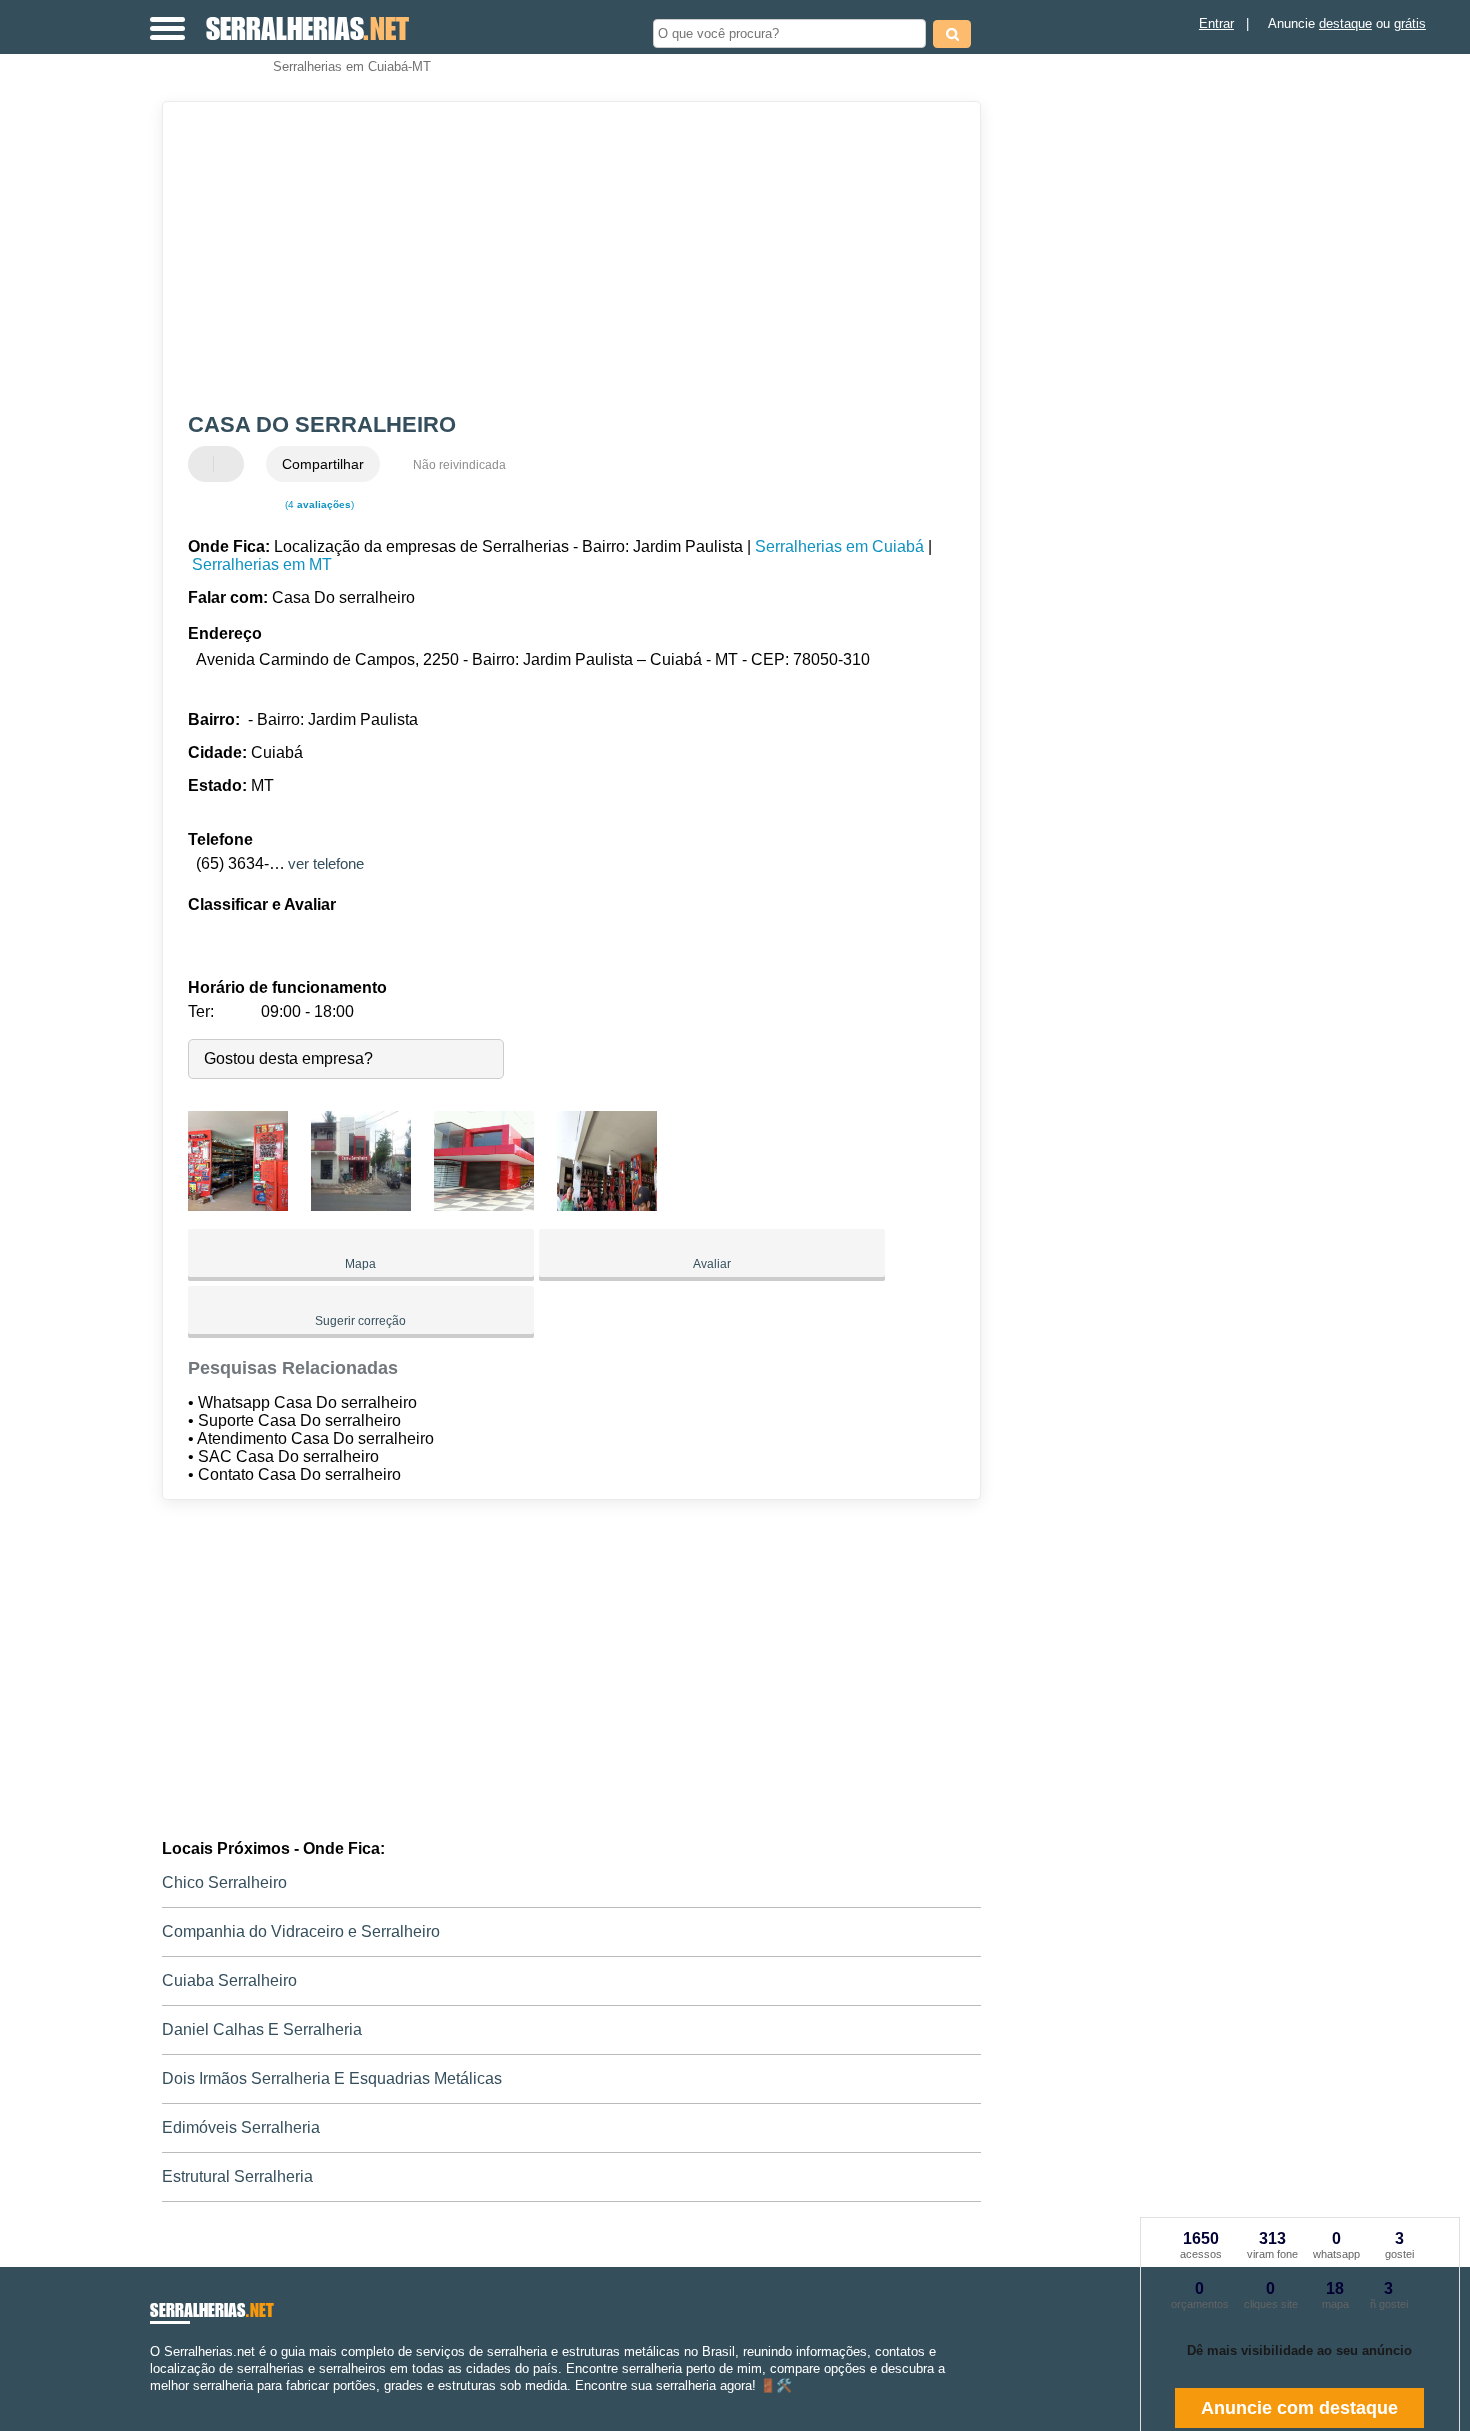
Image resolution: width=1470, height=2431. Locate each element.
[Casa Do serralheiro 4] (607, 1205)
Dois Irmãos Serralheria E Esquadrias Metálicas (332, 2078)
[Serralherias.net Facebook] (154, 2403)
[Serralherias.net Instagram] (172, 2403)
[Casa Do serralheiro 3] (484, 1205)
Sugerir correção (360, 1321)
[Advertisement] (562, 257)
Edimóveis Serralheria (241, 2127)
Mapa (360, 1264)
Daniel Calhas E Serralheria (262, 2029)
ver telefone (326, 863)
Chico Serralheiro (224, 1882)
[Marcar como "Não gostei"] (231, 464)
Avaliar (712, 1264)
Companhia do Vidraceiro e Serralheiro (301, 1931)
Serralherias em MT (262, 564)
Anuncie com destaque (1299, 2408)
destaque (1345, 23)
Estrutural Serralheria (237, 2176)
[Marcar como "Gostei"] (206, 464)
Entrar (1216, 23)
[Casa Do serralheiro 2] (361, 1205)
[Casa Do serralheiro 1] (238, 1205)
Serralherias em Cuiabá (839, 546)
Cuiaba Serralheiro (229, 1980)
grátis (1410, 23)
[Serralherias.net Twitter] (163, 2403)
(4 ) (318, 504)
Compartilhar (323, 464)
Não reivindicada (459, 465)
